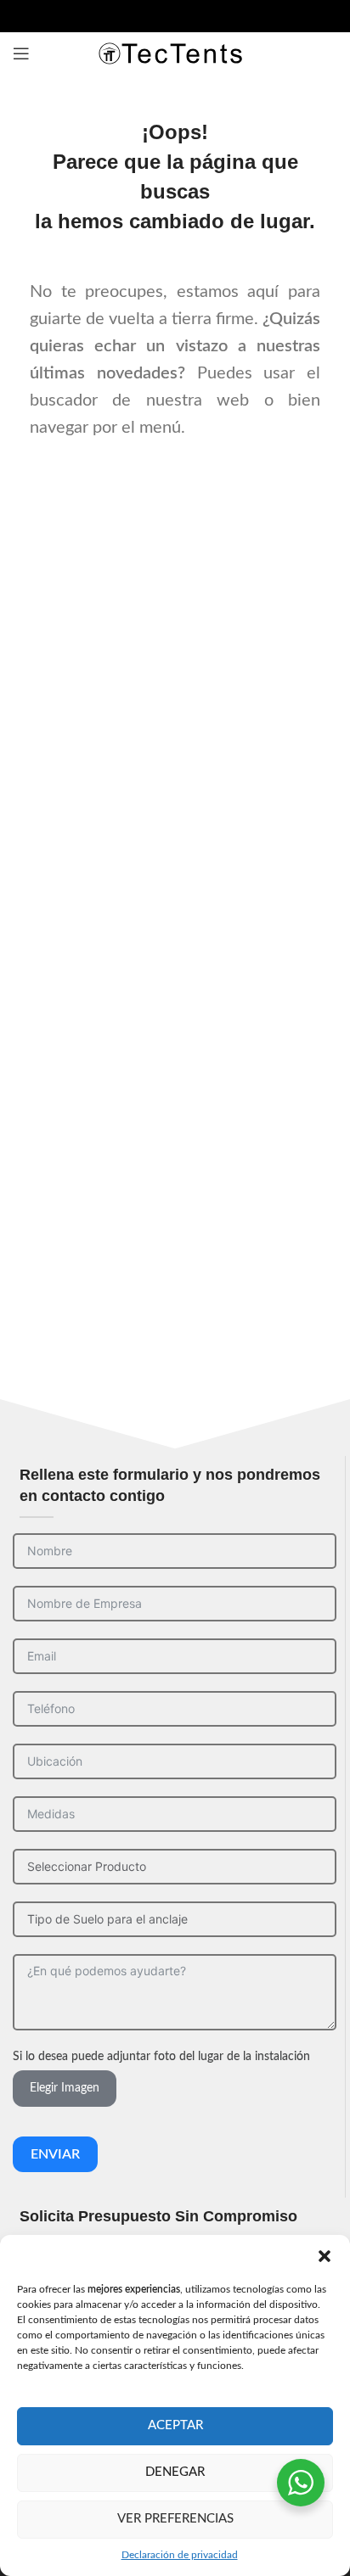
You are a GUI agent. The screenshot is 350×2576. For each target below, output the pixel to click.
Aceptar (175, 2425)
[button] (325, 2256)
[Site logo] (175, 53)
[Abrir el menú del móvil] (21, 53)
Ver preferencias (175, 2519)
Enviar (55, 2154)
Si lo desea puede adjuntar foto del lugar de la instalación (161, 2057)
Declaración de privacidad (180, 2555)
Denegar (175, 2472)
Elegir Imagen (65, 2088)
